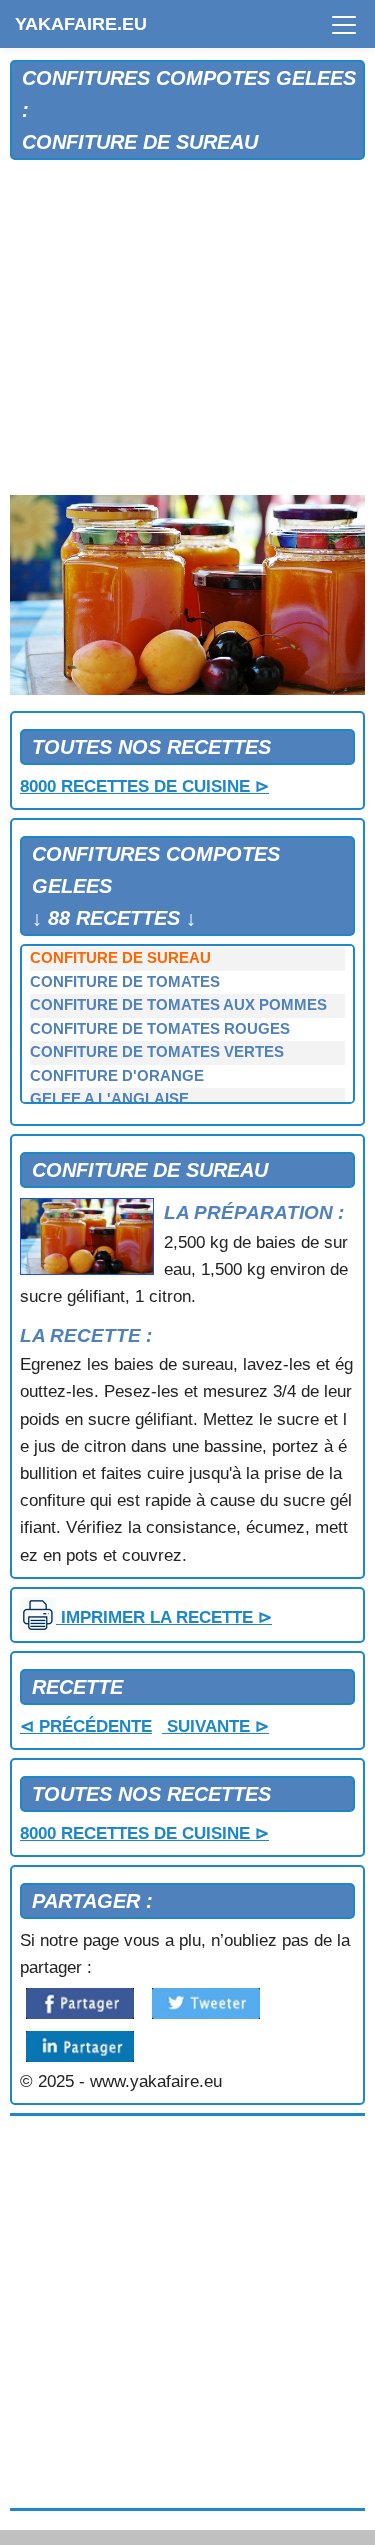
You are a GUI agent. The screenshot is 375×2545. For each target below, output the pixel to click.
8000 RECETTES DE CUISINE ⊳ (144, 786)
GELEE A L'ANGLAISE (109, 1099)
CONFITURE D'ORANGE (117, 1076)
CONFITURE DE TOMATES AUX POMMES (178, 1005)
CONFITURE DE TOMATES (125, 982)
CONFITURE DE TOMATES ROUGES (160, 1029)
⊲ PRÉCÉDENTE (86, 1726)
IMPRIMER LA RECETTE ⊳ (164, 1617)
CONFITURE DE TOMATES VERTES (157, 1052)
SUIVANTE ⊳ (215, 1726)
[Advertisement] (187, 328)
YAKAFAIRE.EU (81, 24)
